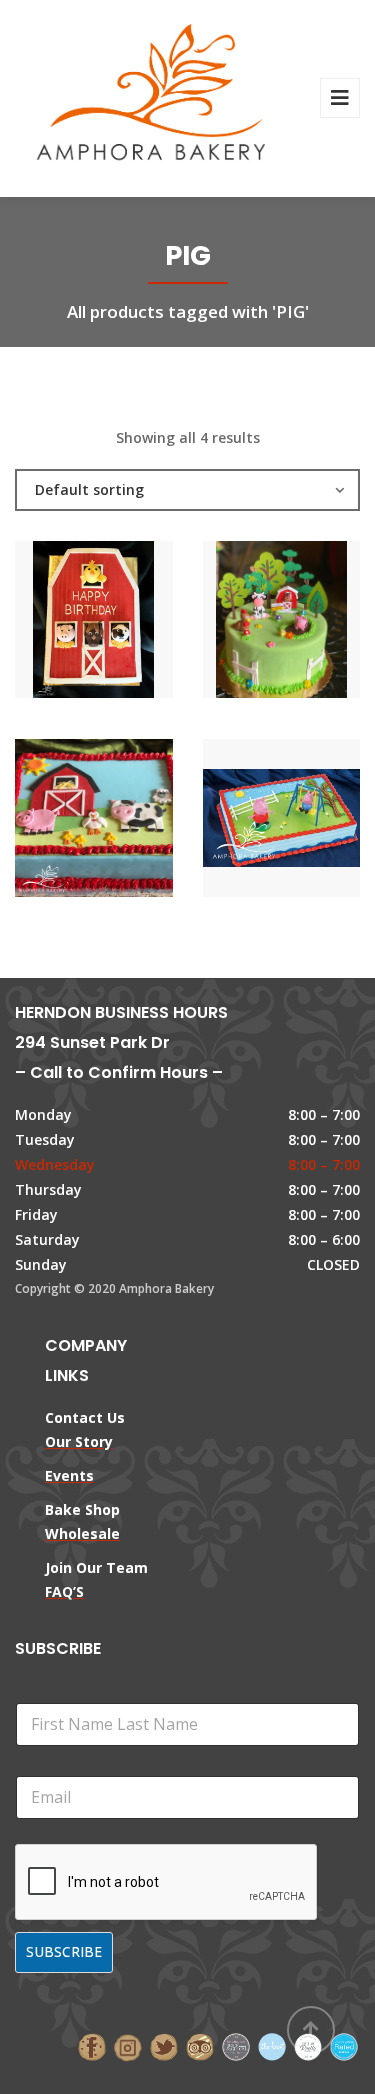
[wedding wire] (344, 2045)
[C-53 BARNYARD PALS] (60, 624)
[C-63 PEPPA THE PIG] (247, 823)
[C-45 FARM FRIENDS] (60, 823)
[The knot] (272, 2045)
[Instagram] (128, 2045)
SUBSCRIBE (64, 1951)
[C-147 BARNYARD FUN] (247, 624)
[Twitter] (164, 2045)
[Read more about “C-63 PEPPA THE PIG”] (315, 823)
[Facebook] (92, 2045)
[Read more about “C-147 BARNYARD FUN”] (315, 624)
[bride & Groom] (236, 2045)
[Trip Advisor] (200, 2045)
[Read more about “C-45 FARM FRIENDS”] (128, 823)
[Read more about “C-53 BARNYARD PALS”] (128, 624)
